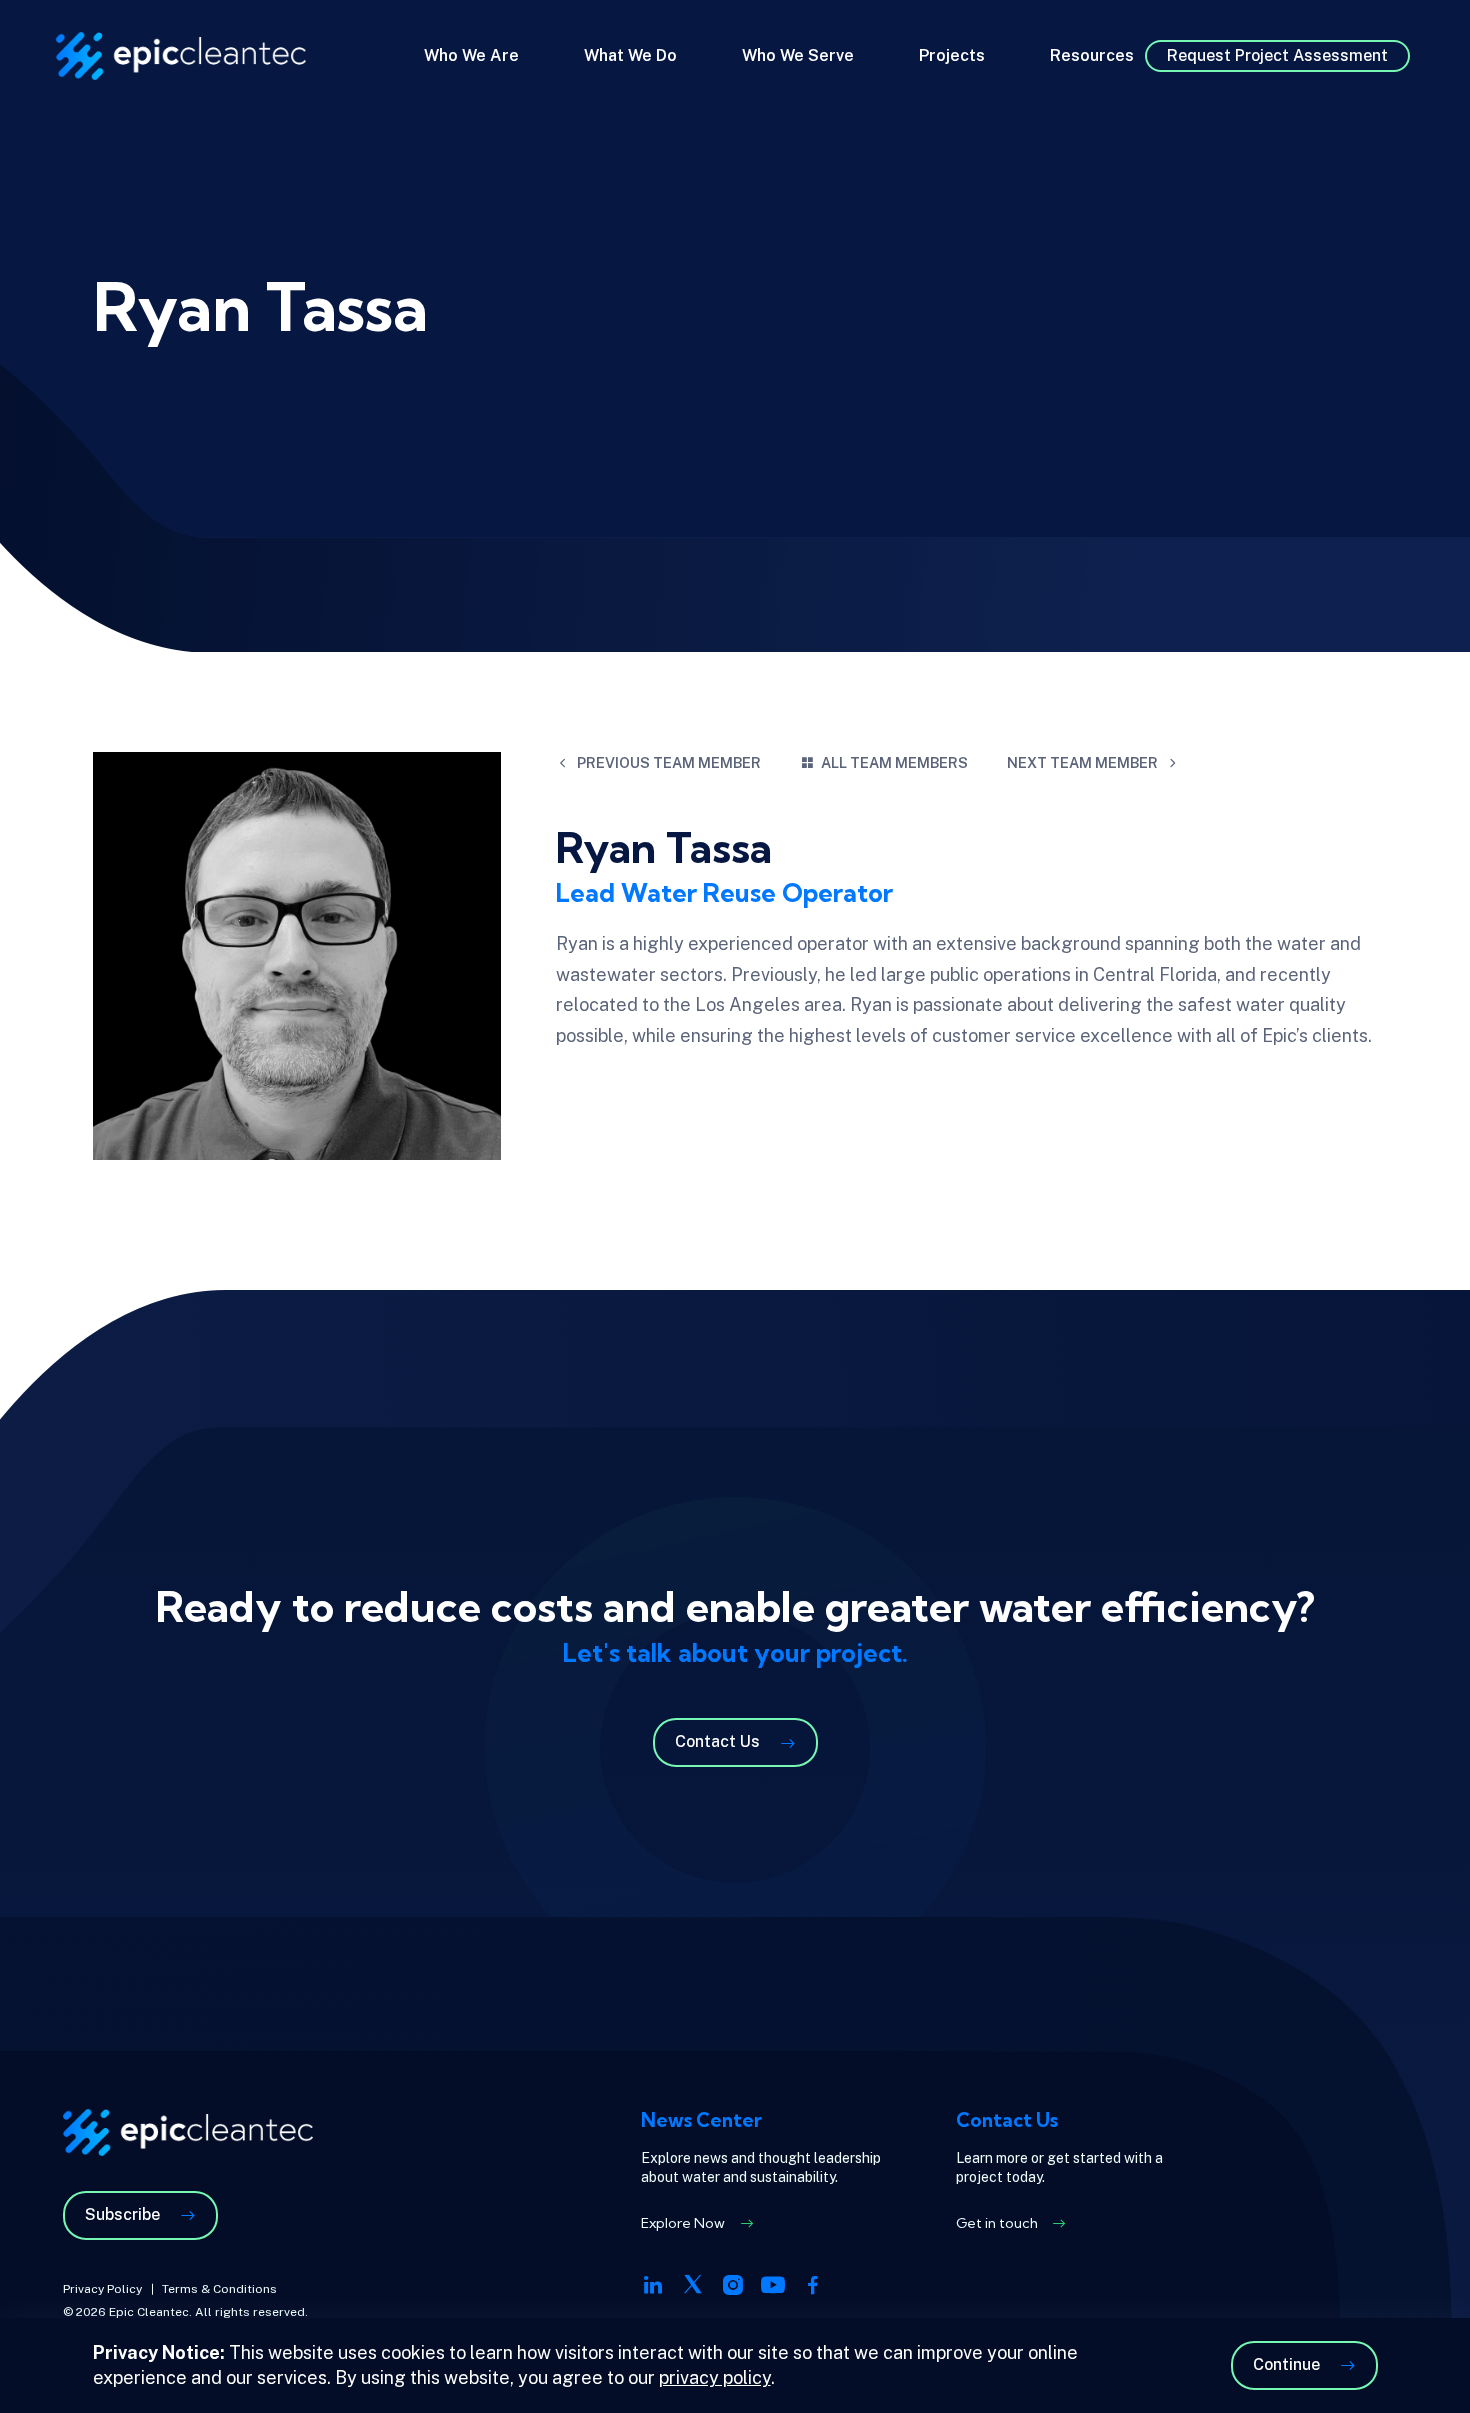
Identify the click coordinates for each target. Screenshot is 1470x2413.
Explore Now (683, 2223)
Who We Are (471, 55)
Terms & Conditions (219, 2289)
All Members (894, 762)
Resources (1092, 55)
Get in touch (997, 2223)
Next (1082, 762)
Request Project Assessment (1277, 55)
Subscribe (122, 2214)
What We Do (630, 55)
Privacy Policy (102, 2289)
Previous (669, 762)
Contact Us (717, 1741)
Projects (952, 55)
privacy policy (715, 2377)
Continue (1286, 2364)
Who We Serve (798, 55)
